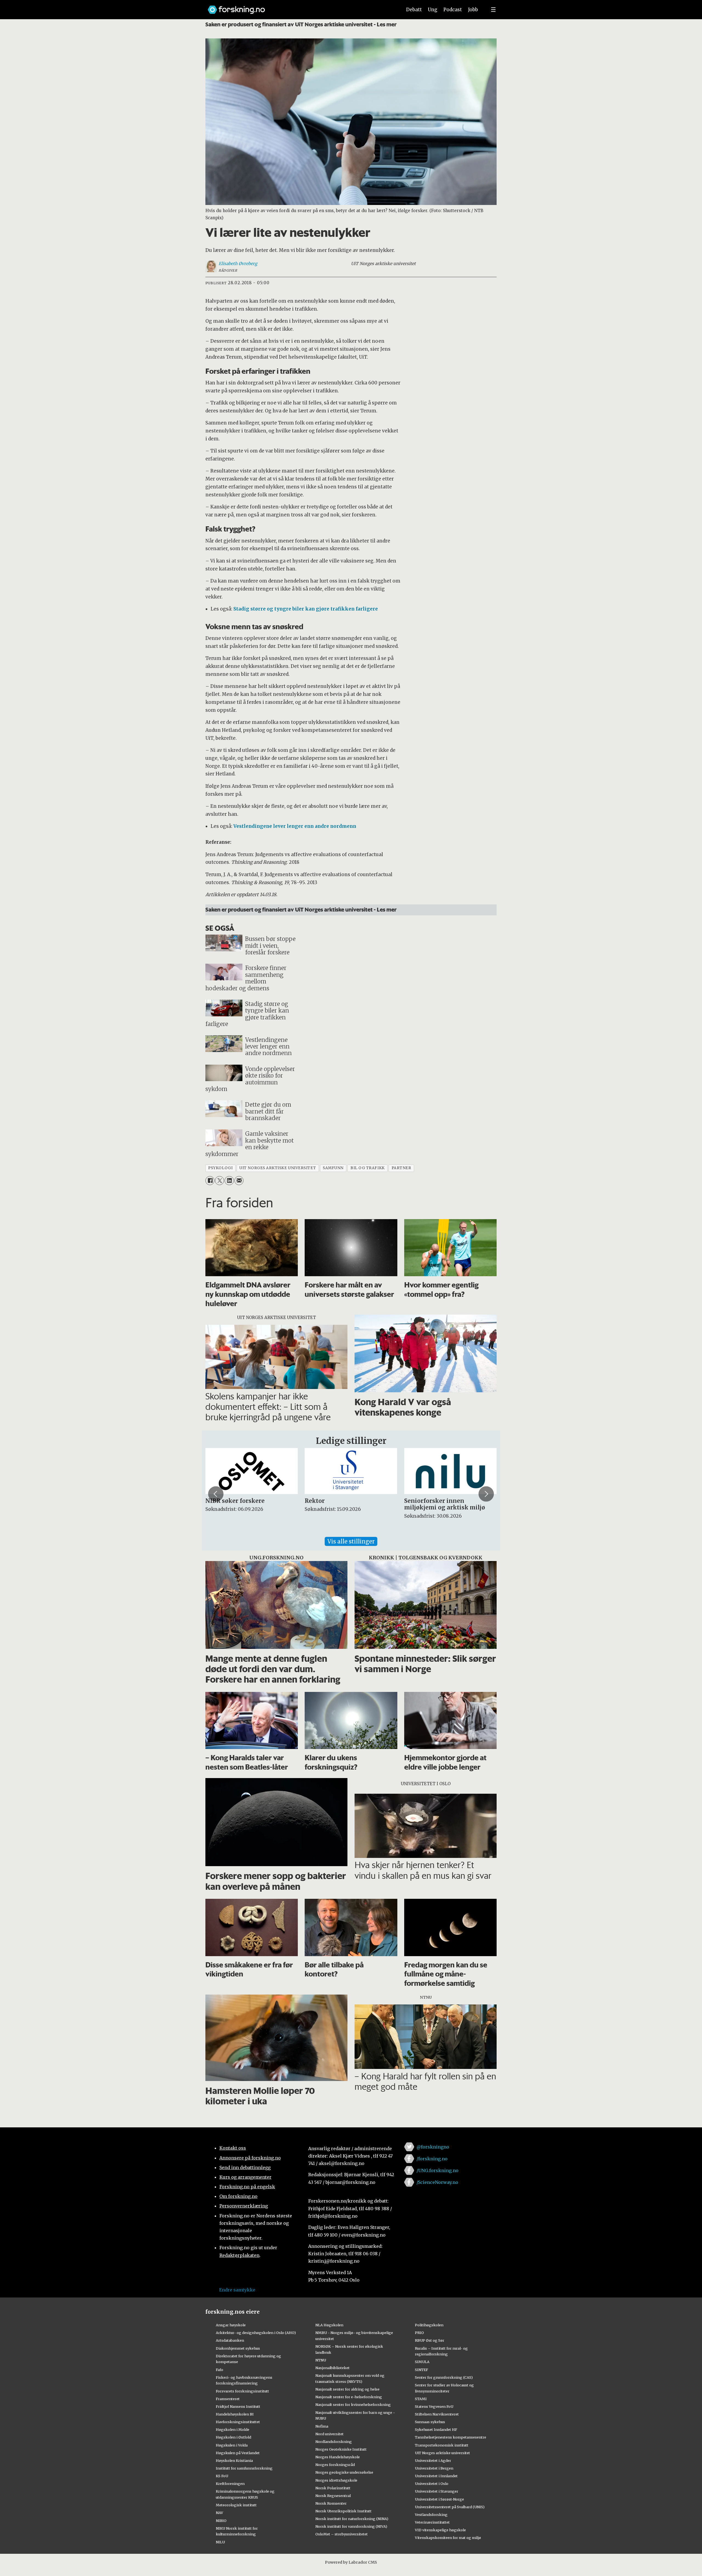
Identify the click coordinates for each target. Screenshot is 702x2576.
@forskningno (433, 2147)
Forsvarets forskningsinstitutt (242, 2391)
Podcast (453, 10)
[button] (216, 1494)
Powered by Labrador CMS (351, 2562)
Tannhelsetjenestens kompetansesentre (451, 2437)
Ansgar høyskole (231, 2325)
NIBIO (221, 2521)
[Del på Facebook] (210, 1181)
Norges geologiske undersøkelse (344, 2472)
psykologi (220, 1168)
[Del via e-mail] (239, 1181)
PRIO (419, 2333)
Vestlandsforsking (431, 2515)
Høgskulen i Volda (232, 2445)
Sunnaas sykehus (430, 2422)
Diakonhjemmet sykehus (238, 2348)
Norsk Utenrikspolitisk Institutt (343, 2511)
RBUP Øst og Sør (430, 2340)
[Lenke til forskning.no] (300, 7)
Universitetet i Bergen (434, 2468)
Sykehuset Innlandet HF (436, 2429)
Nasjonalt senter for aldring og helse (347, 2389)
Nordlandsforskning (334, 2442)
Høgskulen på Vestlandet (238, 2453)
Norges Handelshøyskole (338, 2457)
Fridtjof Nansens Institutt (238, 2406)
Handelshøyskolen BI (235, 2414)
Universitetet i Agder (433, 2460)
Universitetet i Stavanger (437, 2491)
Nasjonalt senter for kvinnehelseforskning (353, 2405)
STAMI (421, 2399)
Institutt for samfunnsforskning (244, 2468)
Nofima (322, 2426)
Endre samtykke (237, 2290)
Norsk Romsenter (331, 2503)
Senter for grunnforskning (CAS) (444, 2377)
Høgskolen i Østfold (233, 2437)
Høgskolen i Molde (233, 2429)
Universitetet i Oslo (432, 2484)
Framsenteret (228, 2399)
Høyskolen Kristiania (234, 2460)
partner (401, 1168)
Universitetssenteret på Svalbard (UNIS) (450, 2507)
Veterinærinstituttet (432, 2522)
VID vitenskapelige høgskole (440, 2530)
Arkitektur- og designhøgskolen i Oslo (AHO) (256, 2333)
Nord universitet (329, 2434)
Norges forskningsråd (335, 2465)
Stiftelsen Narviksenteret (437, 2414)
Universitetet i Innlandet (436, 2476)
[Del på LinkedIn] (229, 1181)
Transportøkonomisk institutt (442, 2445)
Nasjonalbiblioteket (332, 2368)
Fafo (220, 2370)
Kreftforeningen (230, 2484)
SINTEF (421, 2370)
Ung (433, 10)
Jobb (473, 10)
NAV (220, 2513)
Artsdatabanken (230, 2340)
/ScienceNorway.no (437, 2182)
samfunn (333, 1168)
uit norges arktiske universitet (278, 1168)
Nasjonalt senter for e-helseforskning (349, 2397)
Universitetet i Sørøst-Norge (439, 2499)
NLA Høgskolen (329, 2325)
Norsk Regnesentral (333, 2496)
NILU (220, 2542)
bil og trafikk (368, 1168)
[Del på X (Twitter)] (220, 1181)
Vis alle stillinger (351, 1541)
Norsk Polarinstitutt (333, 2488)
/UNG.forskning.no (438, 2170)
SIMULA (422, 2362)
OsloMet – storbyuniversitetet (342, 2534)
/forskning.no (432, 2159)
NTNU (321, 2360)
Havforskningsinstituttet (238, 2422)
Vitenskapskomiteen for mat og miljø (448, 2538)
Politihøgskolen (429, 2325)
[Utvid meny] (493, 10)
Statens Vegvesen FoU (434, 2406)
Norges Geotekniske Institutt (341, 2449)
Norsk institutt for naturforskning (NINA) (352, 2519)
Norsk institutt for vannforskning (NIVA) (351, 2526)
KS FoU (222, 2476)
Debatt (414, 10)
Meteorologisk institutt (236, 2505)
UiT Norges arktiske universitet (442, 2453)
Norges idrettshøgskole (336, 2480)
